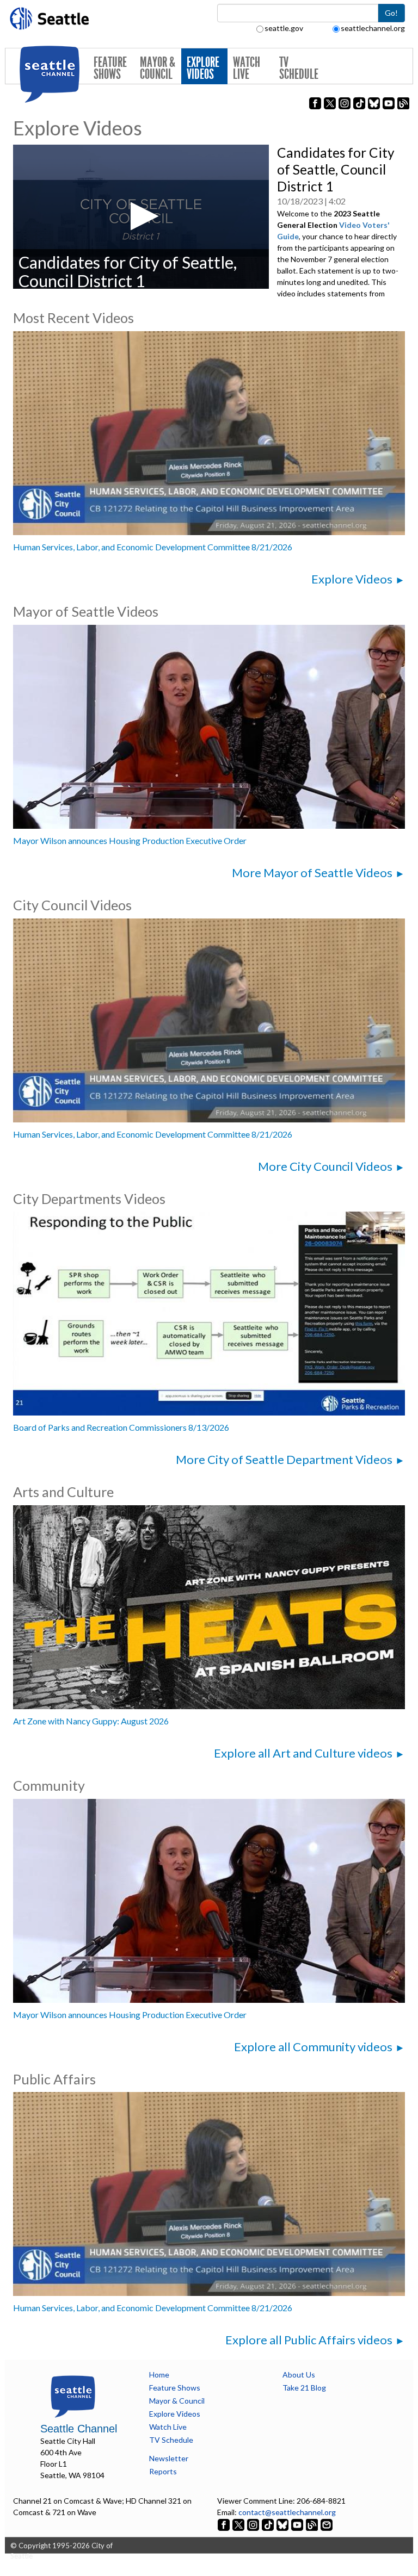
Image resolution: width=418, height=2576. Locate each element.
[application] (141, 216)
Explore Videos (203, 68)
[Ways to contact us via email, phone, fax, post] (327, 2524)
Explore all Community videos (313, 2047)
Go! (391, 13)
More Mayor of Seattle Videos (312, 873)
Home (159, 2375)
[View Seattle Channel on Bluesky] (282, 2524)
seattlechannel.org (373, 28)
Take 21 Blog (304, 2388)
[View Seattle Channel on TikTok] (268, 2524)
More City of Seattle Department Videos (284, 1459)
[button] (141, 216)
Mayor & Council (158, 68)
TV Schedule (299, 68)
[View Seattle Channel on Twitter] (239, 2524)
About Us (299, 2375)
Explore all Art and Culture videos (303, 1753)
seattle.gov (284, 28)
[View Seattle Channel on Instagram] (254, 2524)
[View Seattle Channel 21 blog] (313, 2524)
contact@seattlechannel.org (287, 2512)
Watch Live (247, 68)
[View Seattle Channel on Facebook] (225, 2524)
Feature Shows (110, 68)
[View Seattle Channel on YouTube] (298, 2524)
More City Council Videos (325, 1166)
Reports (163, 2471)
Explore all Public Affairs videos (309, 2340)
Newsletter (169, 2458)
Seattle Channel (79, 2429)
